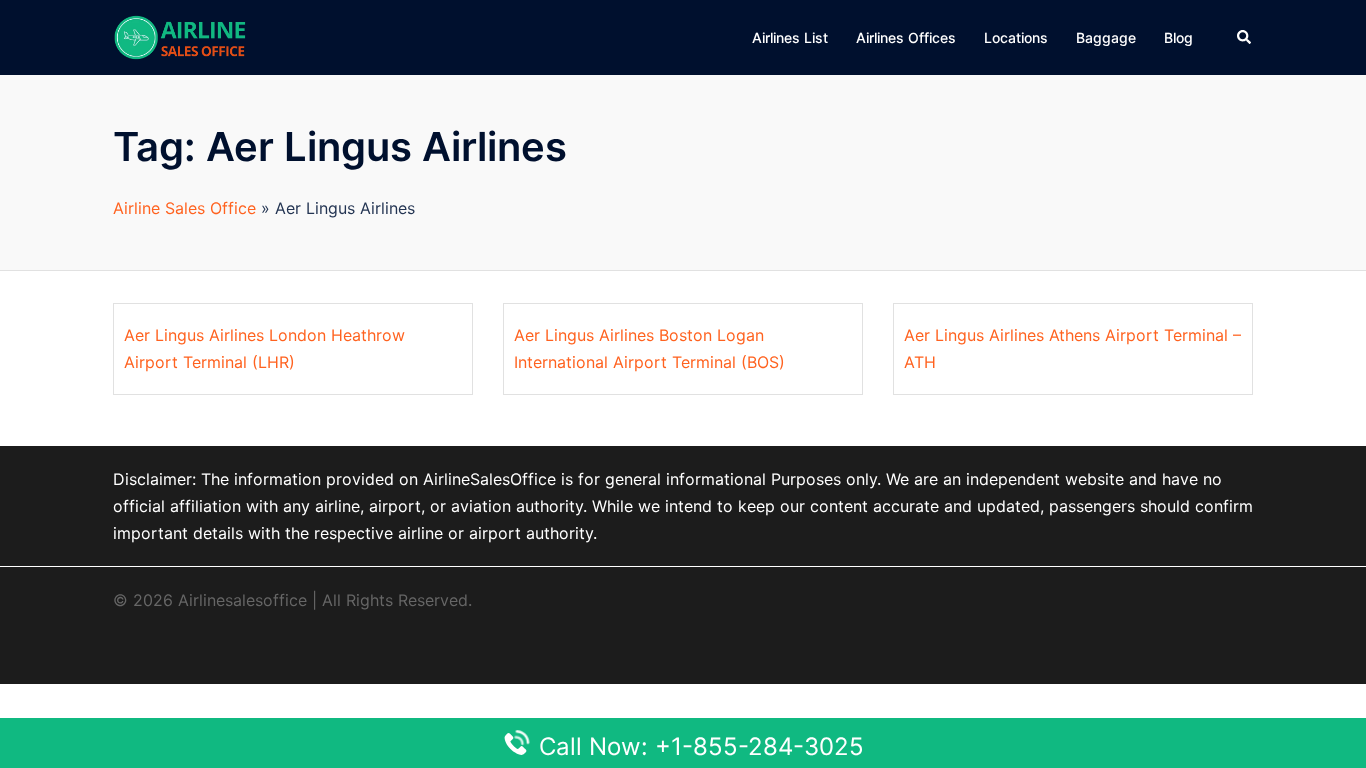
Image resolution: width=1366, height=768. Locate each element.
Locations (1016, 37)
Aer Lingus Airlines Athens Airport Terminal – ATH (1072, 348)
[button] (1245, 37)
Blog (1178, 37)
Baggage (1106, 37)
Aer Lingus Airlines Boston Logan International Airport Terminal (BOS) (649, 348)
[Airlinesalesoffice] (180, 36)
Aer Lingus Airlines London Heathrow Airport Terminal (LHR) (264, 348)
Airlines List (790, 37)
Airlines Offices (906, 37)
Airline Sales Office (184, 208)
